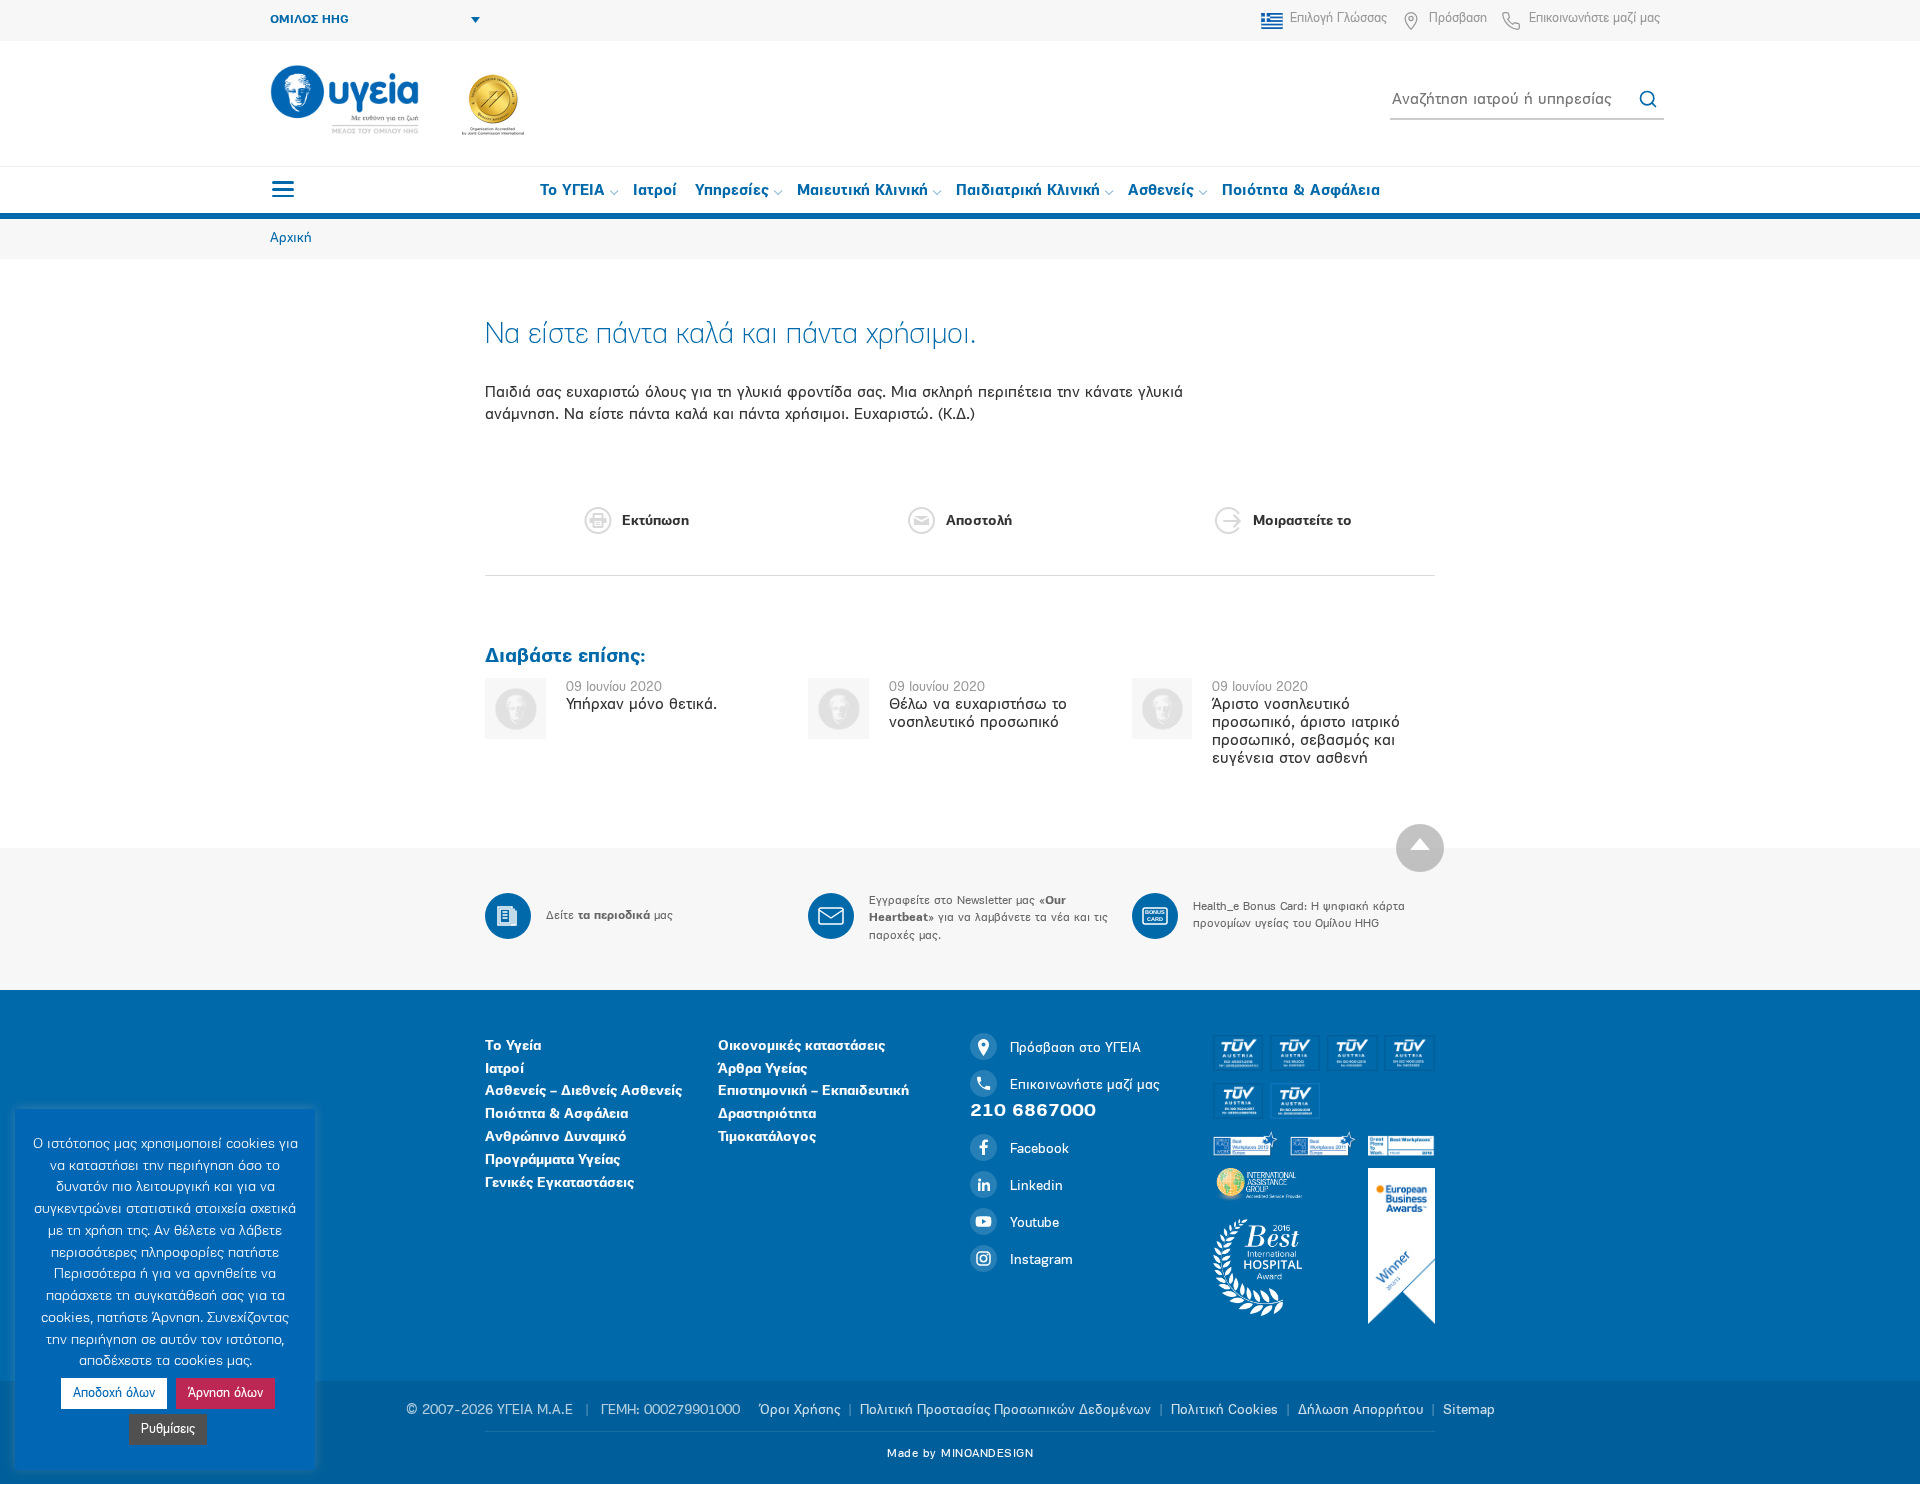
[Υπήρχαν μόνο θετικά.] (515, 708)
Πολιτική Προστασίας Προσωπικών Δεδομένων (1005, 1410)
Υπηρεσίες (732, 191)
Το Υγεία (513, 1046)
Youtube (1034, 1223)
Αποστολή (979, 521)
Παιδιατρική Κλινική (1028, 191)
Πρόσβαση (1458, 18)
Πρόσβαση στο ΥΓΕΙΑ (1075, 1048)
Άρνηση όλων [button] (225, 1393)
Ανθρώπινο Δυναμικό (556, 1137)
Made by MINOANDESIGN (960, 1454)
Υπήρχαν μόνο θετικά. (641, 705)
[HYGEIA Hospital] (344, 101)
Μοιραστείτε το (1302, 521)
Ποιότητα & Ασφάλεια (1301, 191)
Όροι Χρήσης (800, 1410)
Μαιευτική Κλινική (862, 191)
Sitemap (1469, 1410)
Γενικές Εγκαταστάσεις (559, 1183)
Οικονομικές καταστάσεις (801, 1046)
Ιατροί (655, 191)
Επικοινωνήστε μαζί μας (1594, 18)
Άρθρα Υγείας (762, 1069)
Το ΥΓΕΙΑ (572, 191)
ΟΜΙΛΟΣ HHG (309, 20)
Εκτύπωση (655, 521)
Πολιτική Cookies (1224, 1410)
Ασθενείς (1161, 191)
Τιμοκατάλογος (767, 1137)
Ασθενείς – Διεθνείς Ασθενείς (583, 1091)
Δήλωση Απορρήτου (1360, 1410)
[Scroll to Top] (1420, 848)
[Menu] (283, 189)
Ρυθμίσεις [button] (168, 1429)
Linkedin (1036, 1186)
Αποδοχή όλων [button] (114, 1393)
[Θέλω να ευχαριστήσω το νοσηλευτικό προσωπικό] (838, 708)
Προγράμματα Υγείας (552, 1160)
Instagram (1041, 1260)
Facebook (1039, 1149)
